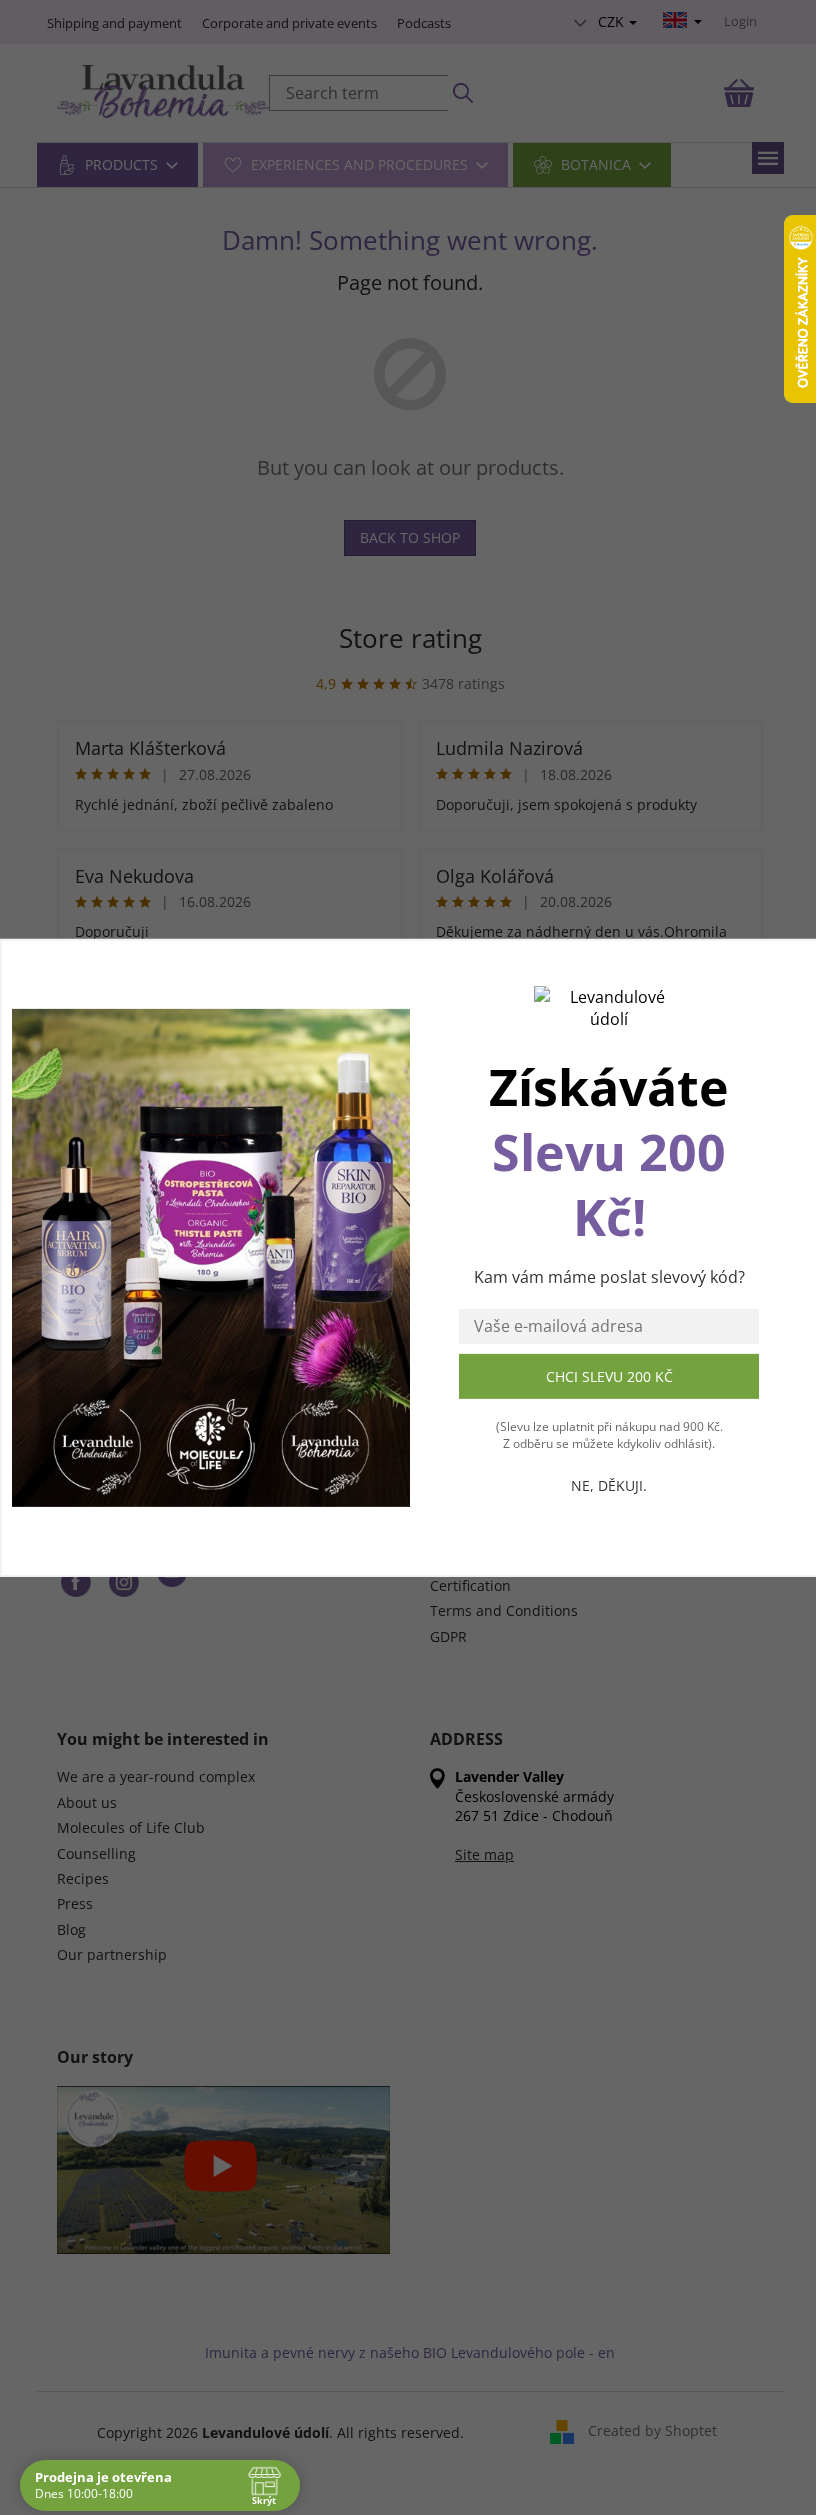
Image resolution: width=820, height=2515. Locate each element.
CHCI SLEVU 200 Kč (609, 1375)
